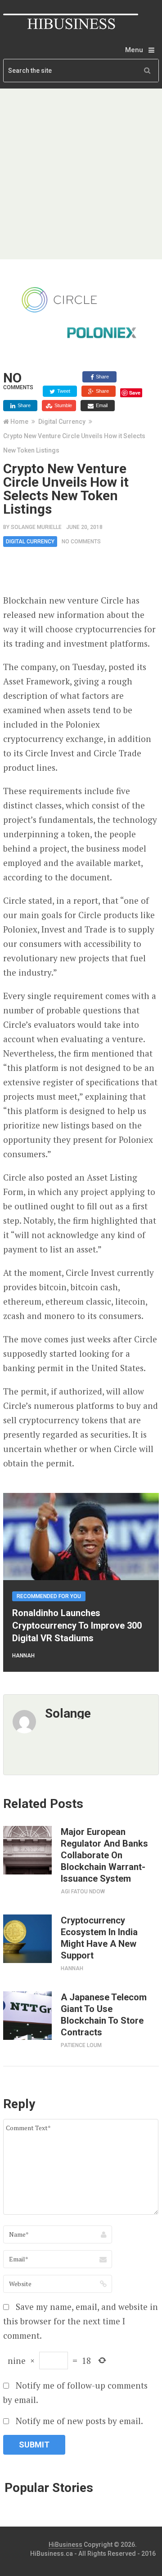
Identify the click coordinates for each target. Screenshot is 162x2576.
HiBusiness (65, 2545)
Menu (134, 50)
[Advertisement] (81, 174)
